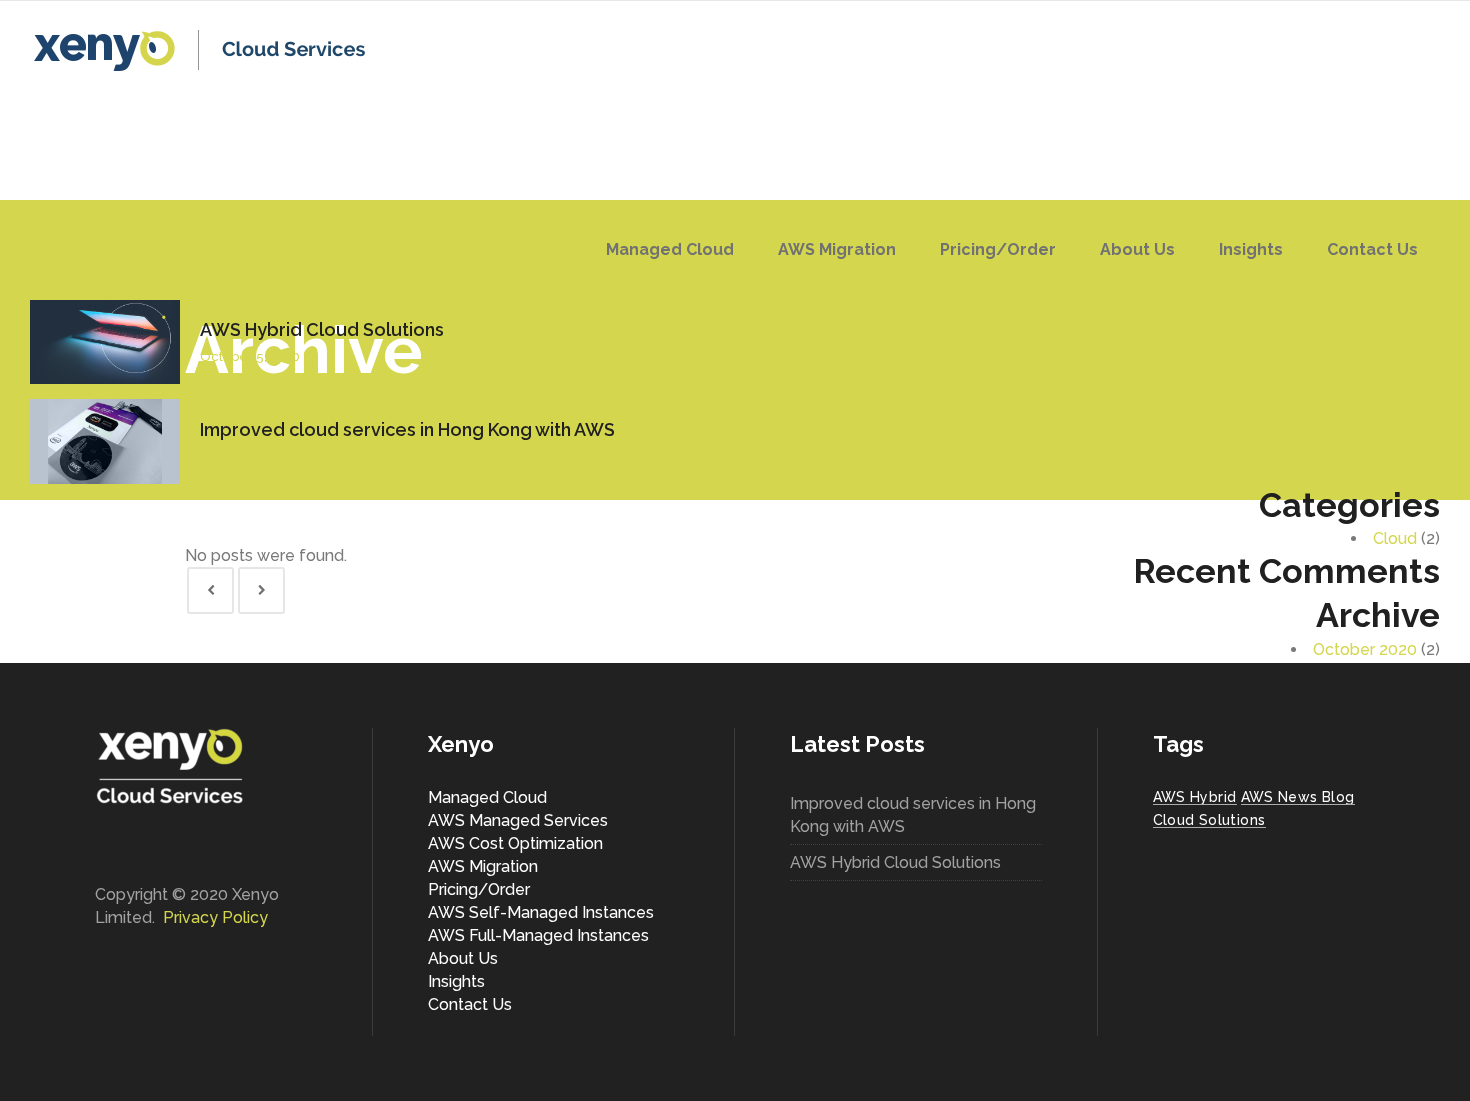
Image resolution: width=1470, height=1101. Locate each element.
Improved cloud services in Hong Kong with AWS (407, 429)
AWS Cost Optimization (515, 843)
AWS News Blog (1298, 797)
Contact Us (470, 1004)
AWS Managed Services (518, 820)
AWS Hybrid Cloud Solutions (322, 329)
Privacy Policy (215, 917)
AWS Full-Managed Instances (538, 935)
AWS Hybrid (1195, 797)
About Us (463, 958)
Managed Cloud (487, 797)
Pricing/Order (479, 889)
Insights (456, 981)
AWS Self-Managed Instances (541, 912)
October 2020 (1365, 649)
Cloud (1395, 538)
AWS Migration (483, 866)
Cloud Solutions (1209, 820)
